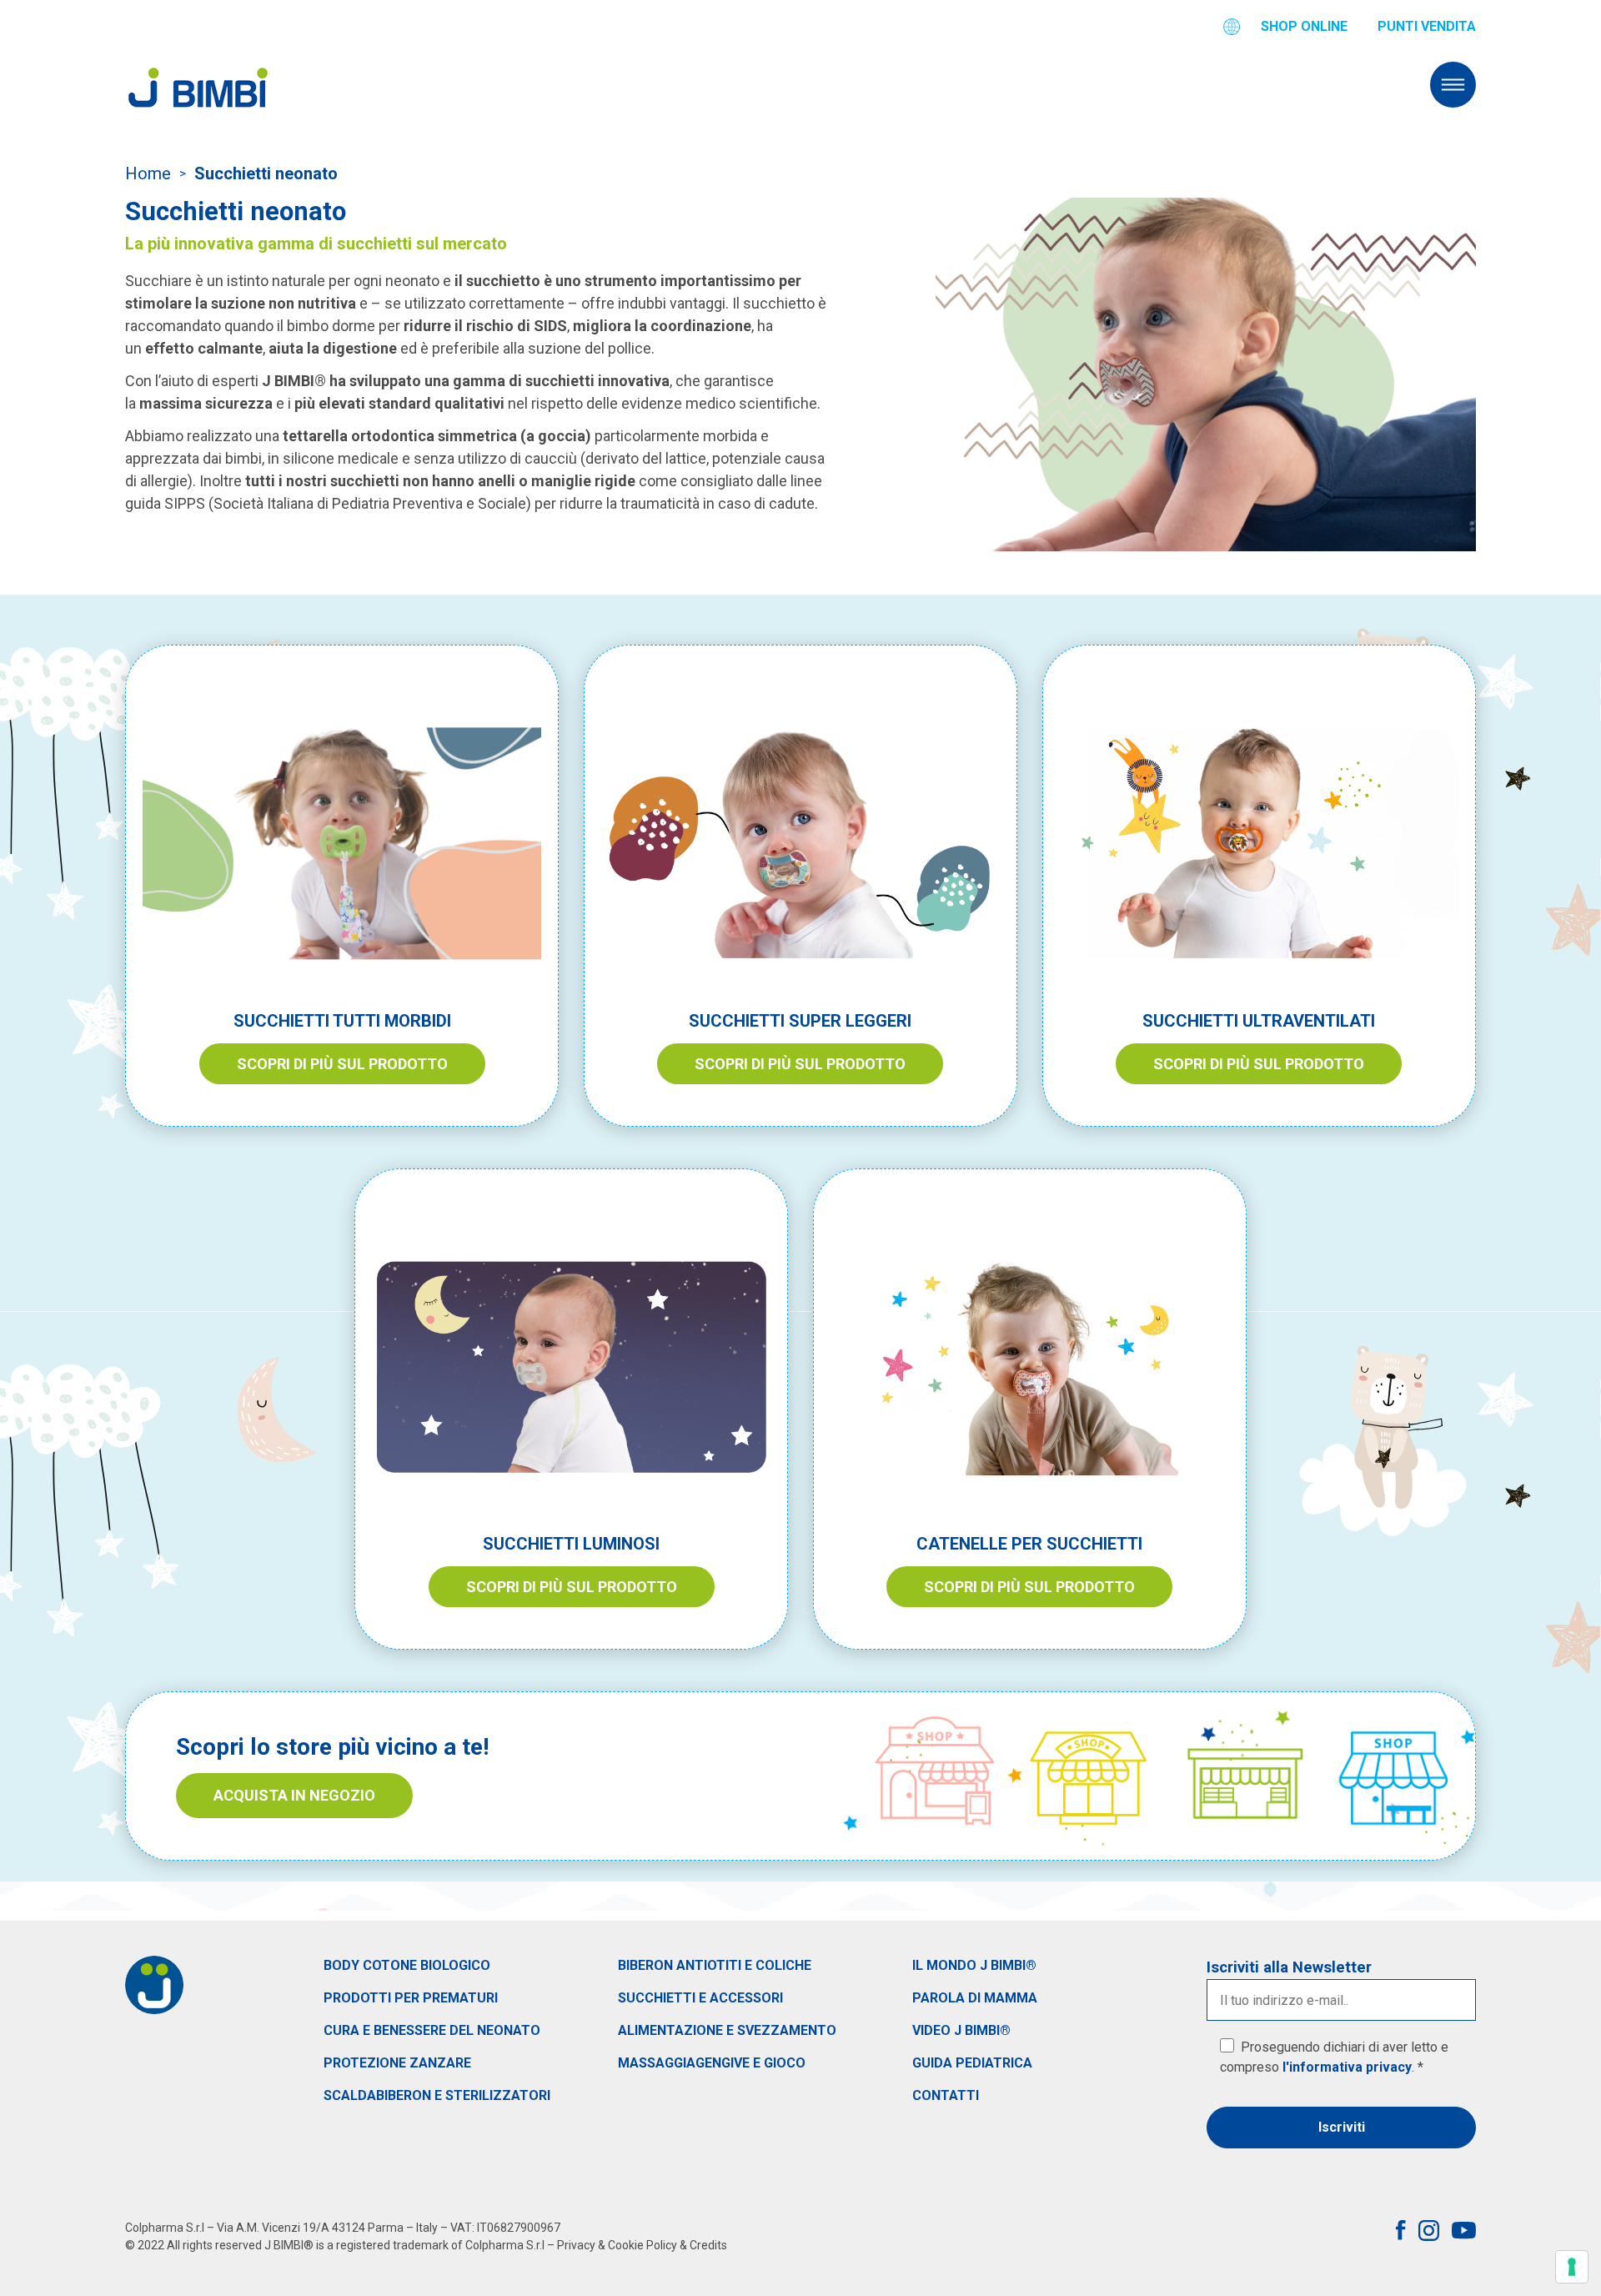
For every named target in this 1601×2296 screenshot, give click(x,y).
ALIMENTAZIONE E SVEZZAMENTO (727, 2030)
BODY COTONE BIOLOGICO (407, 1965)
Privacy (576, 2245)
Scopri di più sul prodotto (342, 1064)
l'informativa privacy (1347, 2067)
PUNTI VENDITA (1427, 26)
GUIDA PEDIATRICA (972, 2063)
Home (148, 173)
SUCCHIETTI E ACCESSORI (700, 1998)
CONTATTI (946, 2095)
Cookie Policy (642, 2245)
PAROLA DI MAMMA (975, 1998)
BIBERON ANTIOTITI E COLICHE (715, 1965)
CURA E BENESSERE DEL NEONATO (432, 2030)
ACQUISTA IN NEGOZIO (294, 1795)
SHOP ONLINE (1304, 26)
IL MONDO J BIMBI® (974, 1965)
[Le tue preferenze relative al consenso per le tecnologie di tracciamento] (1572, 2267)
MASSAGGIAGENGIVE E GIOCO (712, 2063)
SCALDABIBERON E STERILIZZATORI (437, 2095)
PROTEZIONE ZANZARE (397, 2063)
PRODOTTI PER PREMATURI (411, 1998)
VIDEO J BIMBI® (961, 2030)
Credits (708, 2245)
